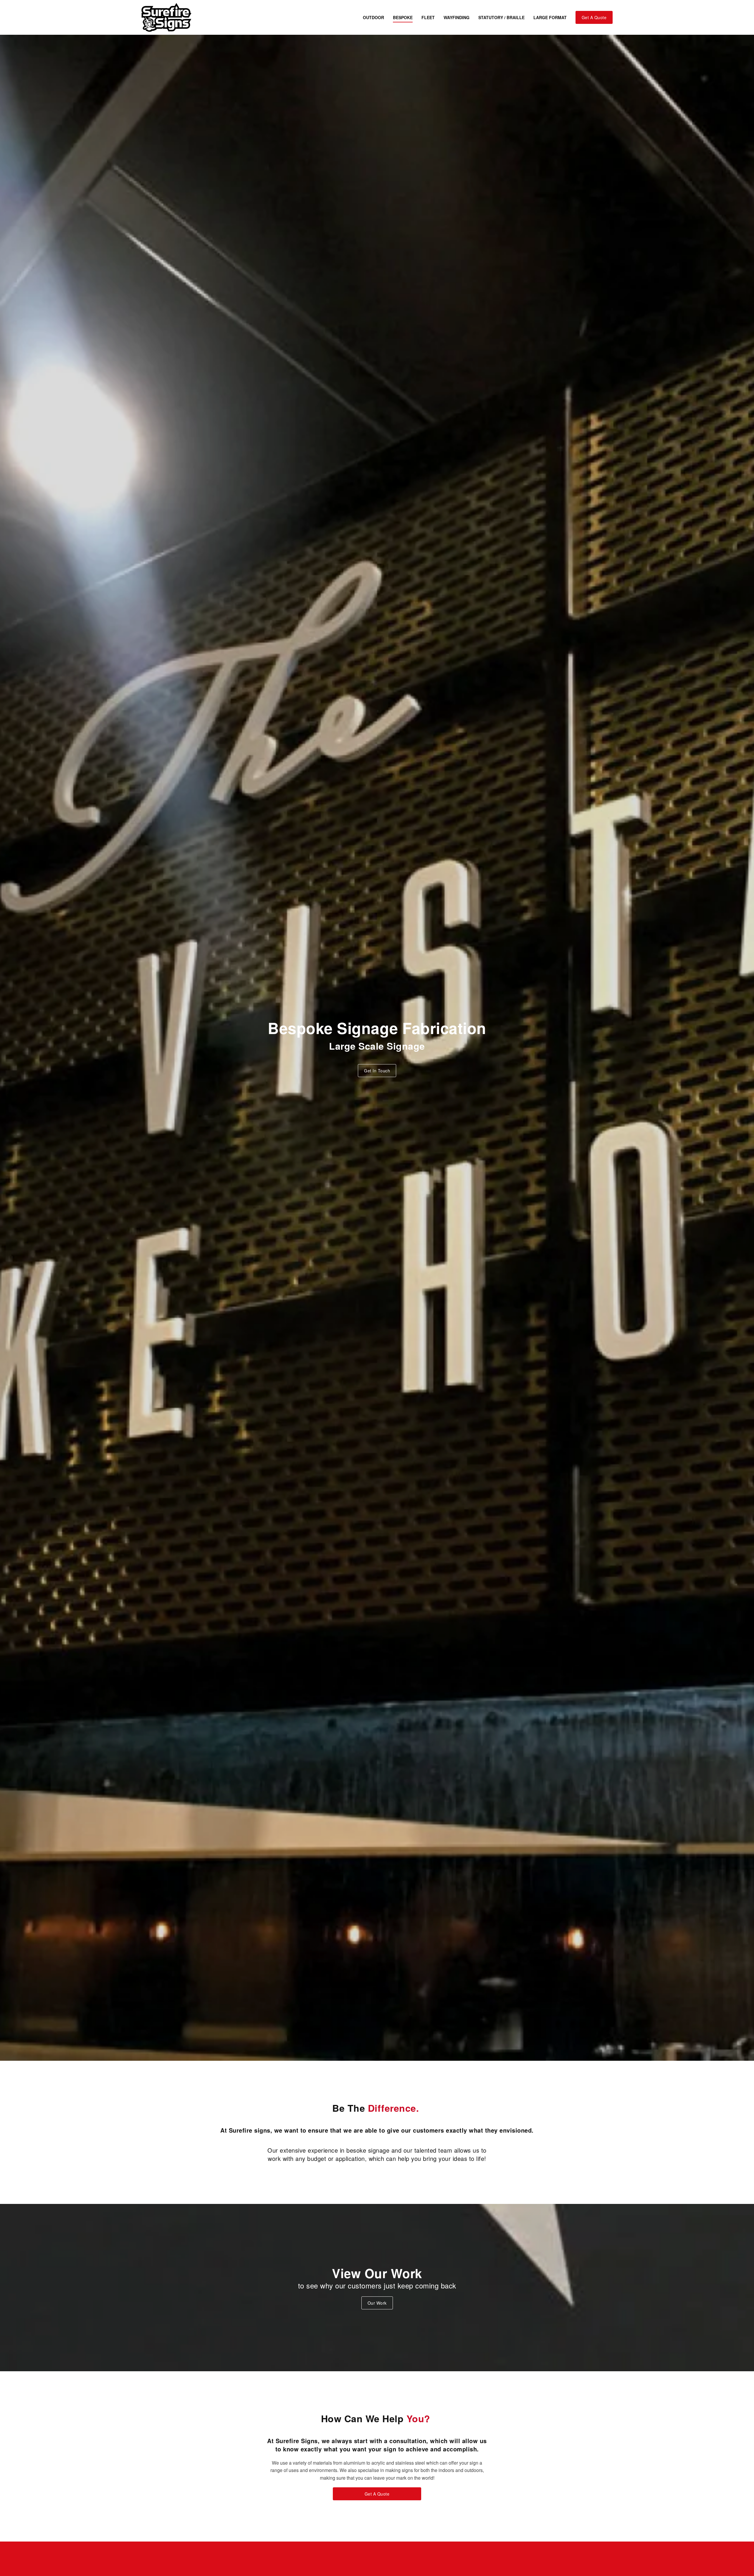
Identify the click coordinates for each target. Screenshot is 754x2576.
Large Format (550, 17)
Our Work (377, 2303)
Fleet (428, 17)
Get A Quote (594, 17)
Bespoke (403, 17)
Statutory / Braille (501, 17)
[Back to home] (166, 17)
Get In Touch (377, 1071)
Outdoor (373, 17)
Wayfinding (457, 17)
